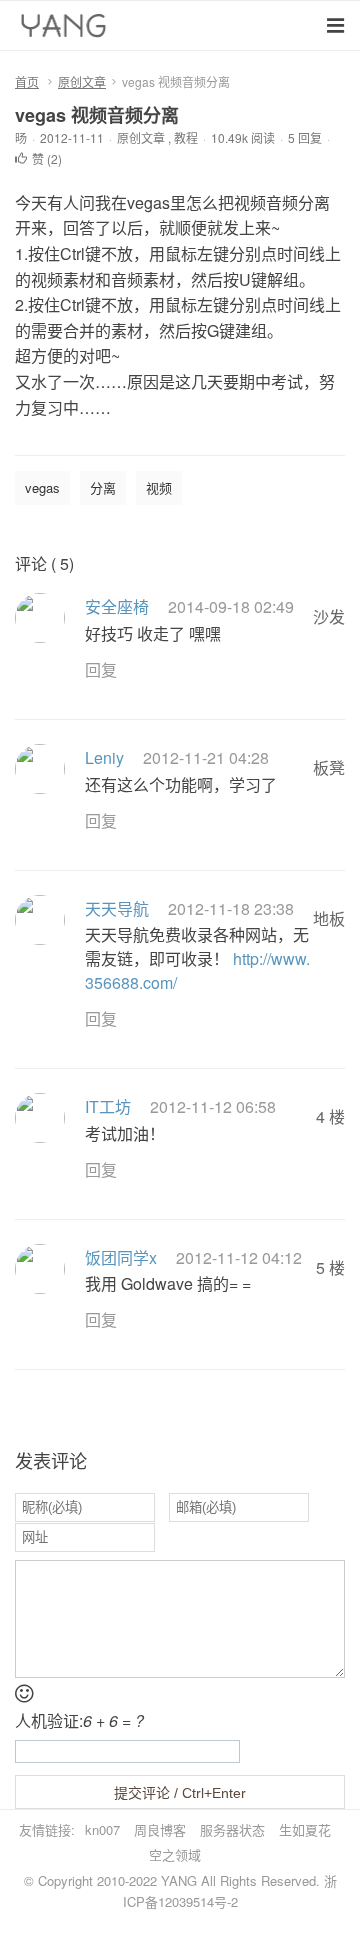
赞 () (47, 158)
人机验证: (79, 1720)
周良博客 (160, 1829)
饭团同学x (121, 1257)
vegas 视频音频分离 (97, 115)
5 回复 (305, 137)
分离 (103, 487)
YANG (179, 1880)
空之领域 (175, 1854)
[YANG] (66, 30)
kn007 (102, 1829)
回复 (101, 669)
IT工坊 (108, 1106)
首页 (27, 81)
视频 (159, 487)
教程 (186, 137)
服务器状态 (232, 1829)
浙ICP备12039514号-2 (230, 1891)
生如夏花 (305, 1829)
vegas (42, 487)
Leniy (104, 757)
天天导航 (117, 908)
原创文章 (82, 81)
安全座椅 (117, 606)
